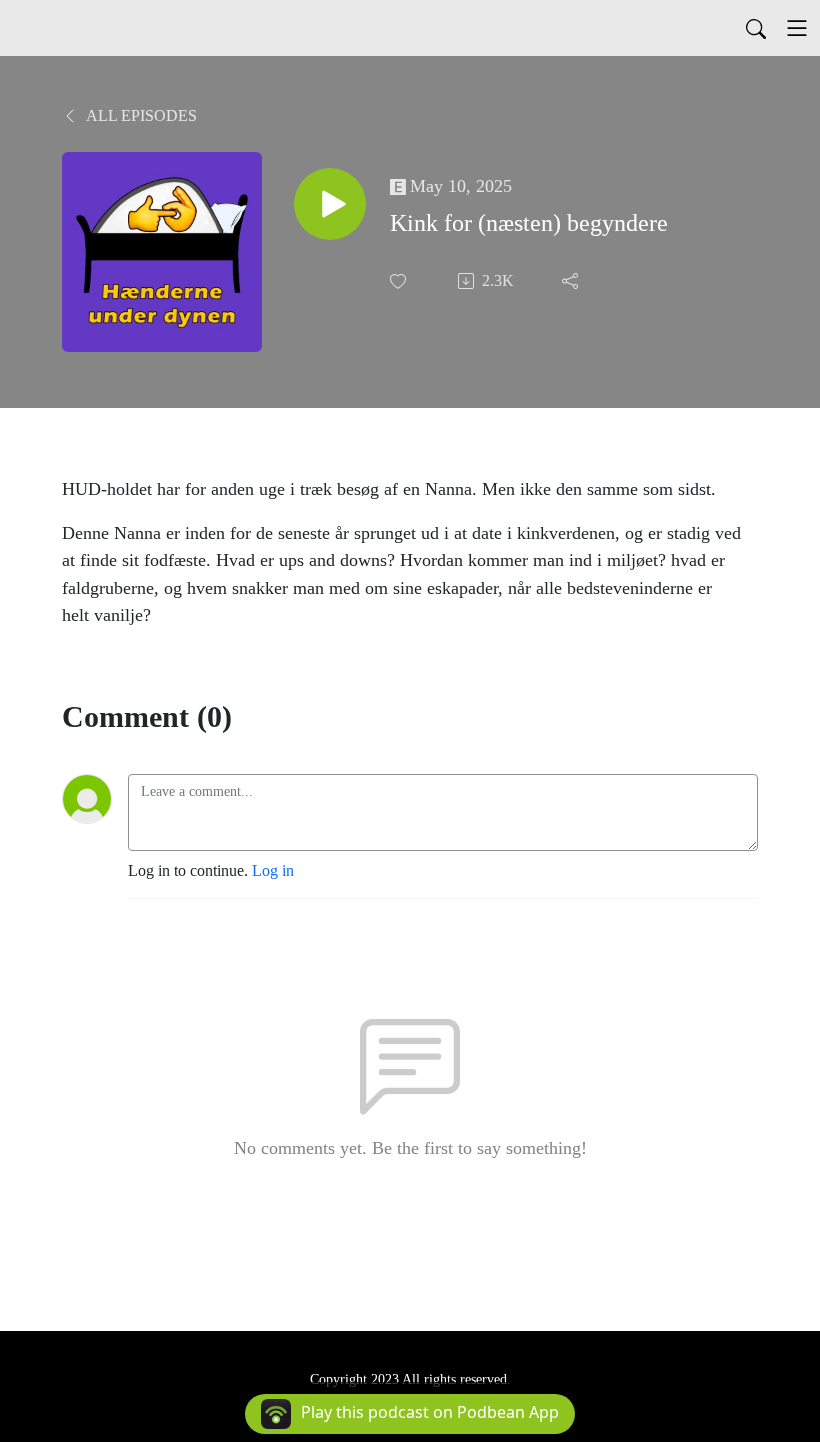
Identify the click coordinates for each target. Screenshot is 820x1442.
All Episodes (140, 115)
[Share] (572, 281)
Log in (273, 870)
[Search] (756, 28)
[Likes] (400, 281)
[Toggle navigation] (797, 28)
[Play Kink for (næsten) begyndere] (330, 204)
